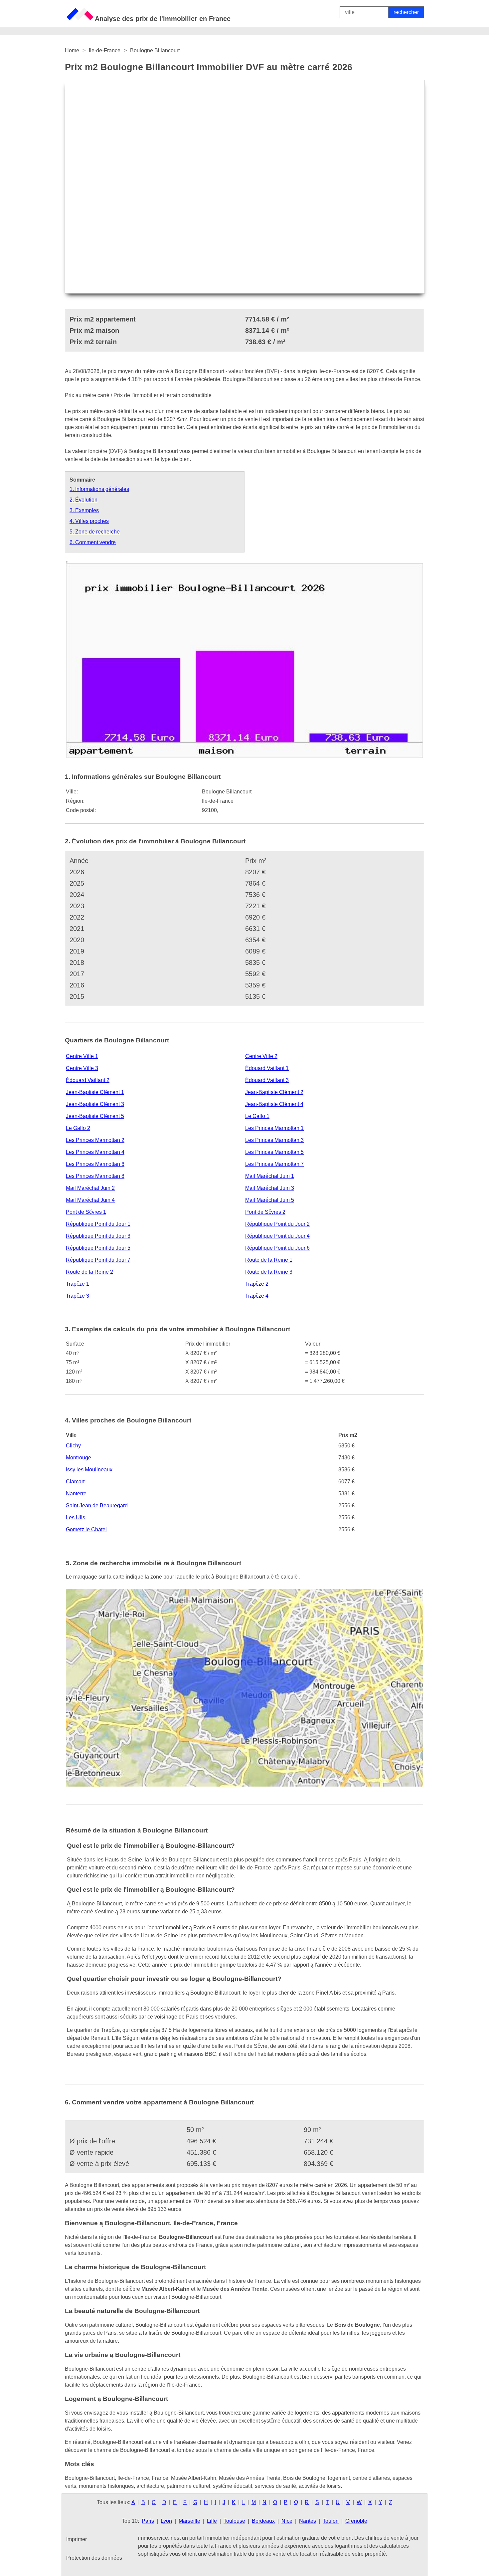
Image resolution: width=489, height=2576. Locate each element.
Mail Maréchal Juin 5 (270, 1200)
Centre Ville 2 (261, 1056)
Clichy (73, 1446)
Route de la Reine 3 (269, 1272)
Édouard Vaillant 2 (88, 1080)
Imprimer (77, 2539)
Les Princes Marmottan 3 (274, 1140)
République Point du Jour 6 (277, 1248)
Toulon (331, 2521)
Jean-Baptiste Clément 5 (95, 1116)
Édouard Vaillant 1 (267, 1068)
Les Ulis (76, 1517)
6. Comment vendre (93, 542)
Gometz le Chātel (86, 1529)
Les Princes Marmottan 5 (274, 1152)
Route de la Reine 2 (89, 1272)
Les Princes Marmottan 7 (274, 1164)
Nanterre (76, 1494)
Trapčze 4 (257, 1296)
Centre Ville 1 (82, 1056)
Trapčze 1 (78, 1284)
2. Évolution (83, 500)
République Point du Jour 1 (98, 1224)
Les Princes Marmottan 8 (95, 1176)
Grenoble (356, 2521)
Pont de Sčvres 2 (265, 1212)
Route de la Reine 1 (269, 1260)
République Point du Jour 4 (277, 1236)
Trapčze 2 (257, 1284)
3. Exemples (84, 510)
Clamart (75, 1482)
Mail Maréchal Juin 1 (270, 1176)
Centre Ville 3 (82, 1068)
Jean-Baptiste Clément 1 (95, 1092)
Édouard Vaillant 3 (267, 1080)
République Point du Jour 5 (98, 1248)
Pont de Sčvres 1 (86, 1212)
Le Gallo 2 (78, 1128)
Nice (287, 2521)
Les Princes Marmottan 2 (95, 1140)
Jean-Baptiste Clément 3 (95, 1104)
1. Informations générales (99, 489)
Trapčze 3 (78, 1296)
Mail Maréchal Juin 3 (270, 1188)
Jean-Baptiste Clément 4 (274, 1104)
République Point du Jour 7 (98, 1260)
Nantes (308, 2521)
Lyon (166, 2521)
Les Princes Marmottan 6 (95, 1164)
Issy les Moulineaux (89, 1470)
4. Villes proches (89, 521)
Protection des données (94, 2558)
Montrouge (79, 1458)
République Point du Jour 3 (98, 1236)
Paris (148, 2521)
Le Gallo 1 (257, 1116)
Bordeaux (263, 2521)
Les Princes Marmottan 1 (274, 1128)
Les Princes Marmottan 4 (95, 1152)
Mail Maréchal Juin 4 (90, 1200)
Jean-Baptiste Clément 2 (274, 1092)
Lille (212, 2521)
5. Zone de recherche (95, 532)
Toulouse (234, 2521)
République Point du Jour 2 (277, 1224)
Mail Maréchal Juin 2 (90, 1188)
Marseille (189, 2521)
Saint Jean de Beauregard (97, 1505)
